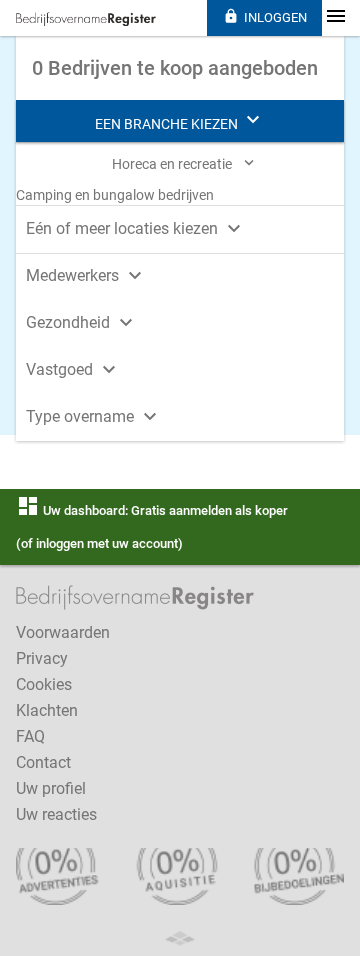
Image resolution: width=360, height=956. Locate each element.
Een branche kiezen (180, 120)
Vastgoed (73, 369)
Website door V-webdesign (180, 938)
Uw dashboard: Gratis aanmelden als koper (152, 510)
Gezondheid (82, 322)
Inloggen (265, 16)
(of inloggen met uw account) (99, 543)
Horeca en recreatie (185, 163)
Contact (43, 762)
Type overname (94, 416)
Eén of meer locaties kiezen (136, 228)
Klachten (47, 710)
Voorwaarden (63, 632)
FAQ (30, 736)
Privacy (42, 658)
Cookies (44, 684)
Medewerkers (86, 275)
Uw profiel (51, 788)
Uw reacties (56, 814)
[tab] (180, 227)
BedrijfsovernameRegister (86, 19)
